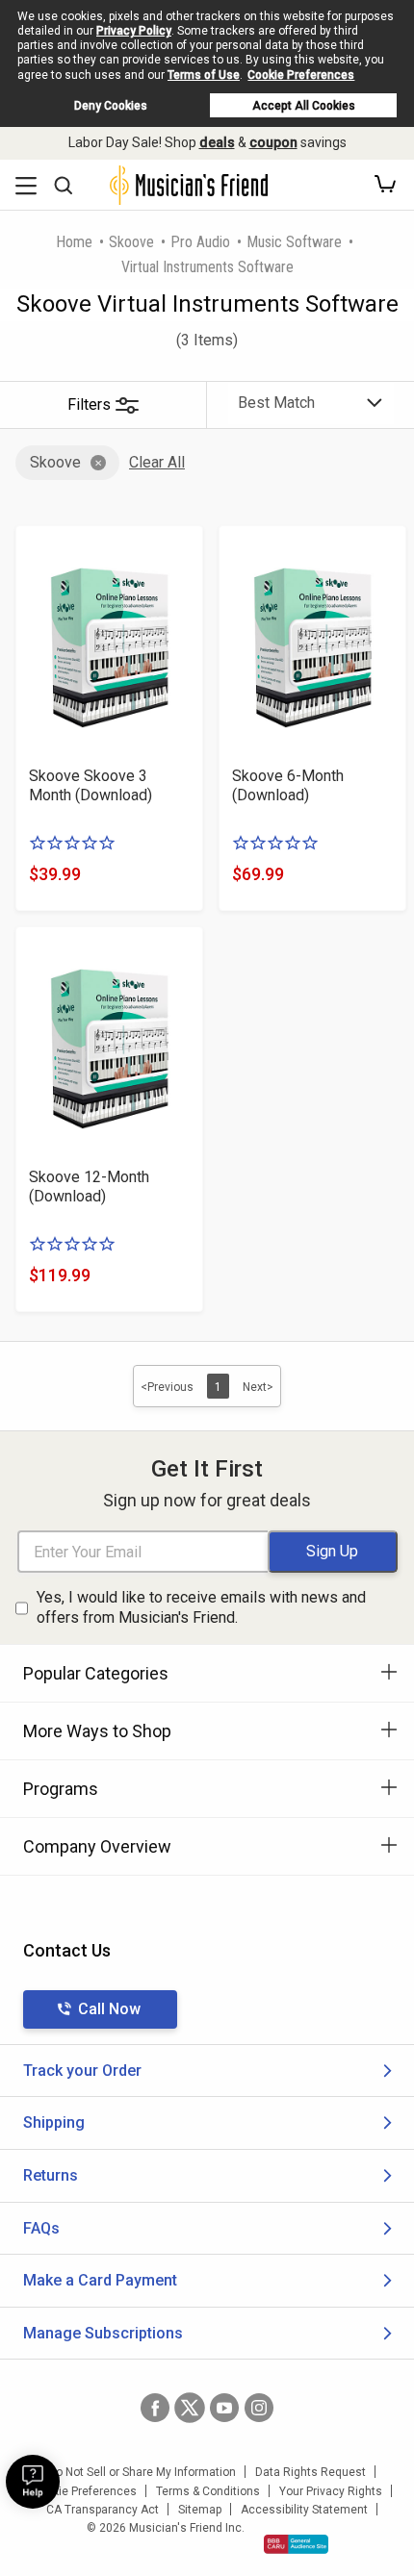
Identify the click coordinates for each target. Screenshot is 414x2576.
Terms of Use (204, 75)
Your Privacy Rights (331, 2491)
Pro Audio (200, 242)
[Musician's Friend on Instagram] (259, 2408)
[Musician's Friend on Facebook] (155, 2408)
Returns (51, 2175)
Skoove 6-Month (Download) (288, 785)
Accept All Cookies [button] (304, 106)
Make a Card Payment (100, 2280)
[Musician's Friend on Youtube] (224, 2408)
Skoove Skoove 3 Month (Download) (91, 785)
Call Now (109, 2009)
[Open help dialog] (33, 2482)
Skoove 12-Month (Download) (89, 1187)
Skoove (131, 242)
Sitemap (200, 2510)
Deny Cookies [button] (111, 106)
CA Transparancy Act (103, 2510)
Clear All (157, 462)
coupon (273, 142)
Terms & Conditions (208, 2491)
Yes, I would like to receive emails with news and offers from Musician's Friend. (201, 1607)
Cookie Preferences (301, 75)
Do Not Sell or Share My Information (142, 2472)
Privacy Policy (134, 31)
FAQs (41, 2228)
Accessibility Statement (304, 2510)
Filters (89, 404)
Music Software (294, 242)
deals (217, 142)
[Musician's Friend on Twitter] (190, 2408)
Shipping (54, 2122)
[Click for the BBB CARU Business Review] (296, 2544)
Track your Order (82, 2071)
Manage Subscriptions (103, 2333)
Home (74, 242)
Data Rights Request (310, 2472)
